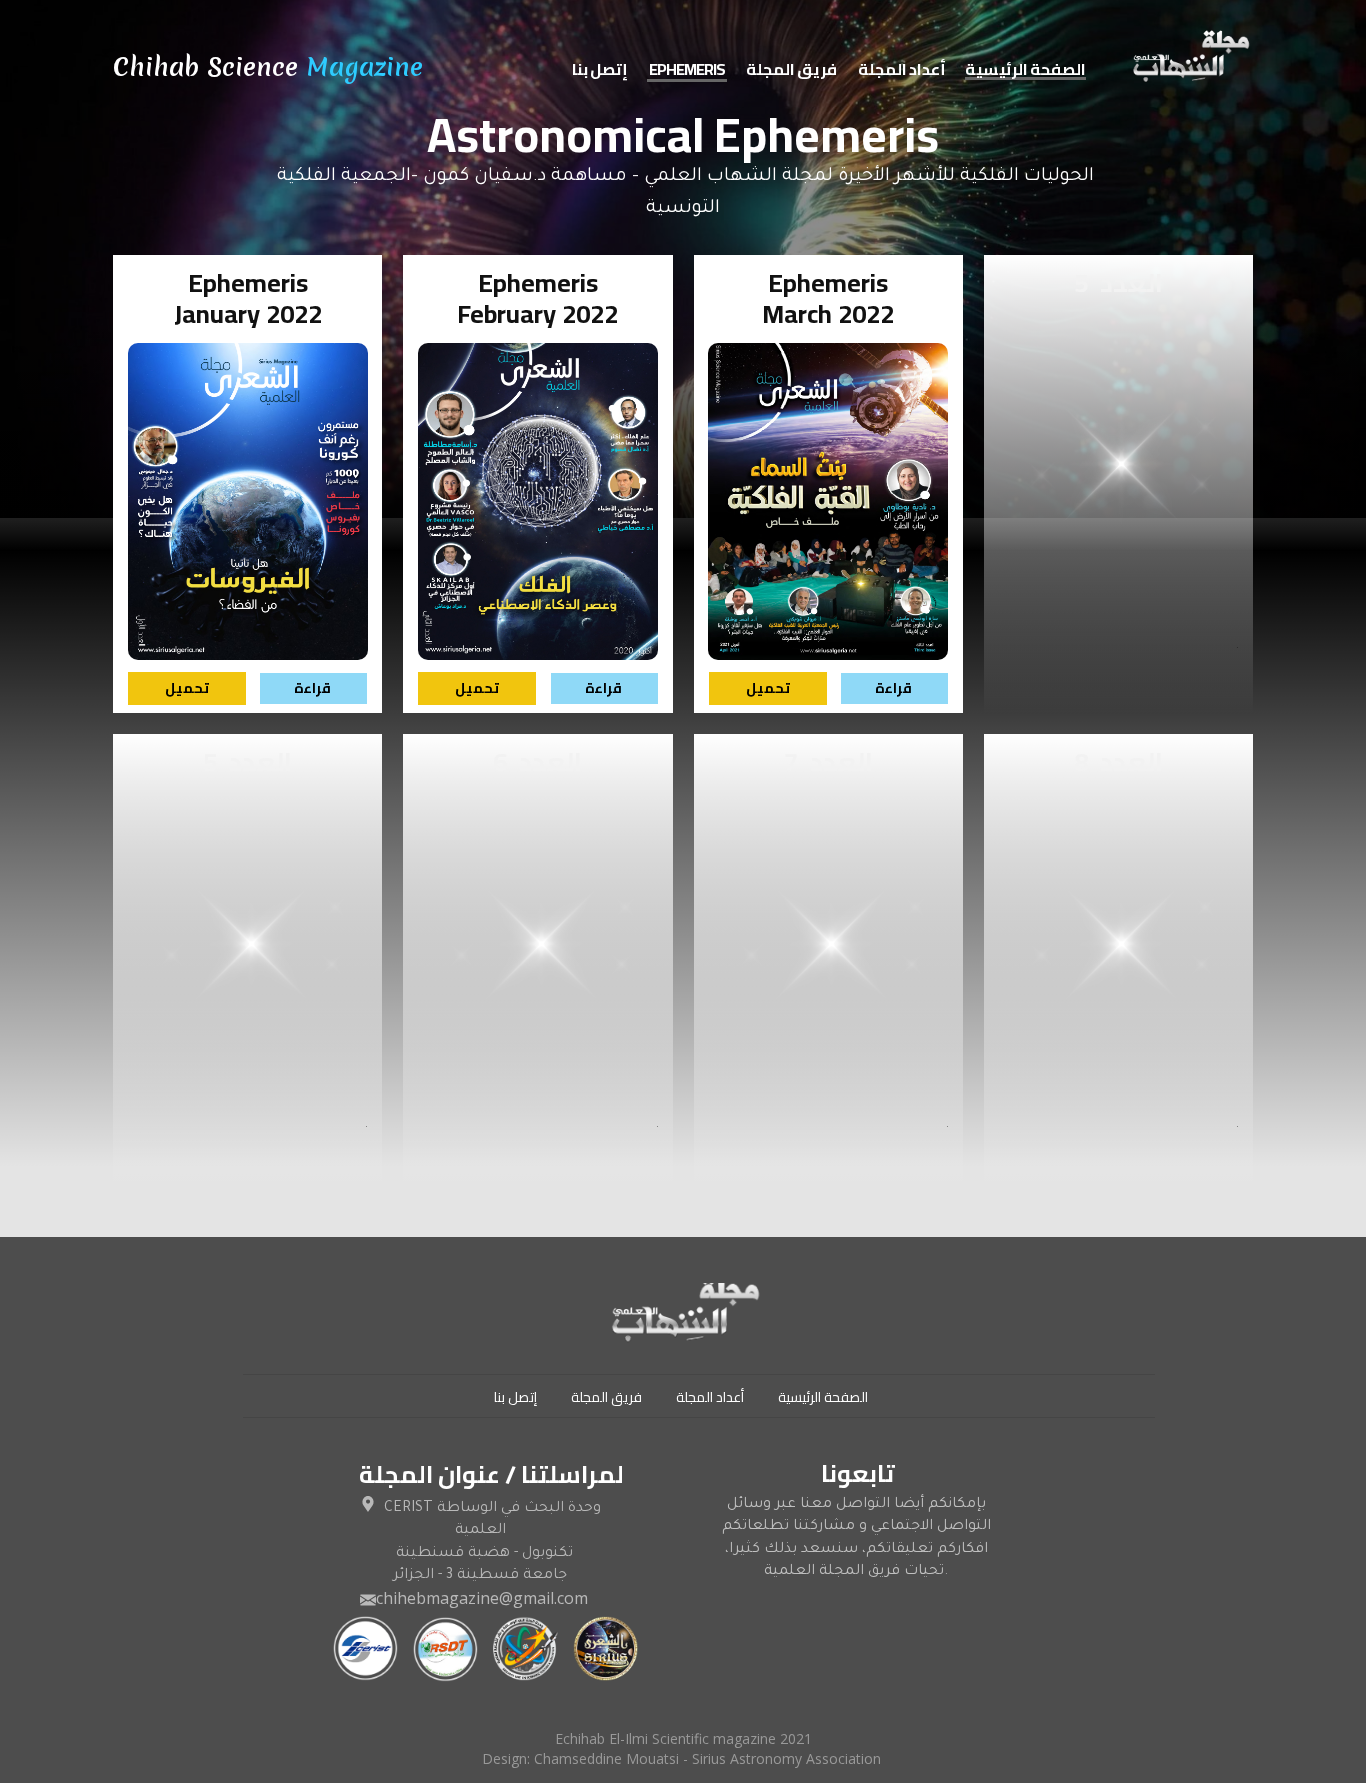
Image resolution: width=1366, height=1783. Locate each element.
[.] (1189, 59)
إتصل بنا (600, 70)
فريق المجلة (791, 70)
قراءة (312, 688)
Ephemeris (687, 70)
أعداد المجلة (902, 70)
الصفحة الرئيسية (1025, 70)
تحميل (187, 688)
